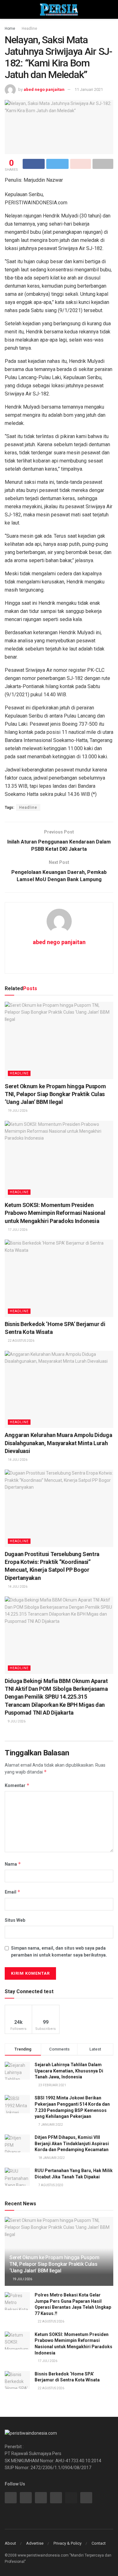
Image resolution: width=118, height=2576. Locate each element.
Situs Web (15, 1920)
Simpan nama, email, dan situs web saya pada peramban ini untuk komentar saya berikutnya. (59, 1952)
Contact (99, 2543)
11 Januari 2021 (89, 89)
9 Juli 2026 (16, 1721)
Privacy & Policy (67, 2543)
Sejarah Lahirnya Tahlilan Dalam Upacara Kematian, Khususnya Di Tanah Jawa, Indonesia (69, 2071)
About (10, 2543)
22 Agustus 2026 (21, 1341)
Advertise (35, 2543)
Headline (29, 29)
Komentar (17, 1785)
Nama (13, 1864)
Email (13, 1892)
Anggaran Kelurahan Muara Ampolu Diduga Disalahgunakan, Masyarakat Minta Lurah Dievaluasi (58, 1443)
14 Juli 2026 (17, 1460)
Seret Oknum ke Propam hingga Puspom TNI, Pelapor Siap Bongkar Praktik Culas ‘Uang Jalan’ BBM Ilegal (55, 1094)
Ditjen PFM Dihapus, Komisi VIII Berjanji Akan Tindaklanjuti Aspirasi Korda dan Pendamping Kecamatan (72, 2143)
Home (10, 29)
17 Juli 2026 (17, 1230)
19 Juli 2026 (17, 1111)
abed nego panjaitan (44, 89)
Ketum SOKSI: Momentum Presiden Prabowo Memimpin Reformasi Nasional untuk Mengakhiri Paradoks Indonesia (55, 1213)
